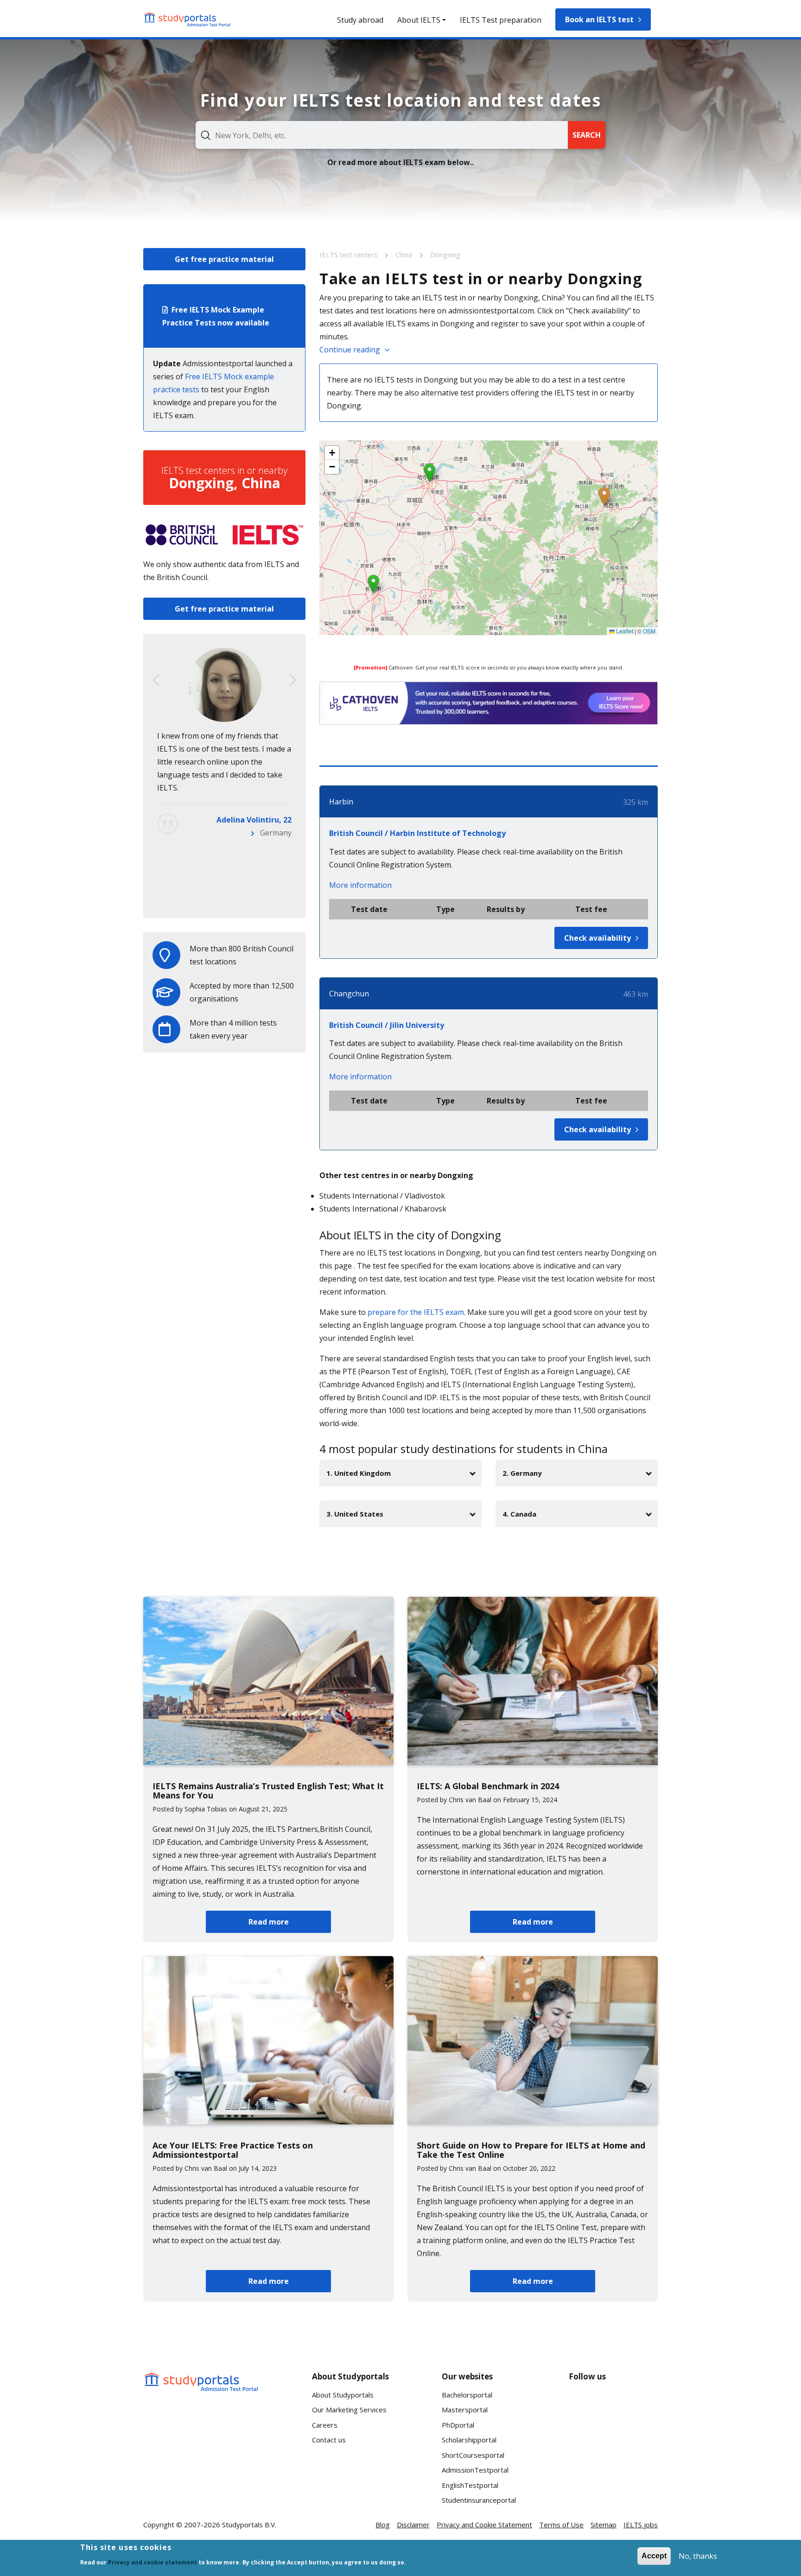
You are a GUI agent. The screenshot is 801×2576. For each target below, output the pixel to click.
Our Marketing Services (349, 2410)
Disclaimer (413, 2525)
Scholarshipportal (469, 2440)
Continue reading (350, 350)
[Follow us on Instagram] (613, 2439)
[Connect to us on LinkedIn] (613, 2404)
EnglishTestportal (470, 2485)
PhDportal (458, 2425)
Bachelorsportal (467, 2395)
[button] (604, 496)
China (405, 255)
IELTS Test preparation (501, 20)
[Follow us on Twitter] (584, 2439)
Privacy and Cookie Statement (484, 2525)
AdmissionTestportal (475, 2470)
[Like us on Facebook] (584, 2404)
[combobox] (382, 135)
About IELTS (419, 20)
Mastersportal (465, 2410)
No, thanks (698, 2556)
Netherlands (270, 898)
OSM (649, 631)
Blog (383, 2525)
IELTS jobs (641, 2525)
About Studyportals (343, 2395)
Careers (325, 2425)
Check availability (598, 938)
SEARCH (587, 135)
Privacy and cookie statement (153, 2562)
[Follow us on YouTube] (643, 2404)
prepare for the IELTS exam (416, 1312)
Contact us (329, 2440)
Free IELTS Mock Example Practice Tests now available (216, 316)
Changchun (349, 994)
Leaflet (624, 631)
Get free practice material (224, 259)
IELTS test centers (349, 255)
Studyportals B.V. (249, 2525)
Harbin (341, 802)
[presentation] (156, 680)
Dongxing (445, 255)
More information (360, 885)
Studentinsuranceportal (479, 2500)
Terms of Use (561, 2525)
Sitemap (604, 2525)
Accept (654, 2556)
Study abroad (360, 20)
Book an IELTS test (599, 19)
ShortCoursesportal (473, 2455)
